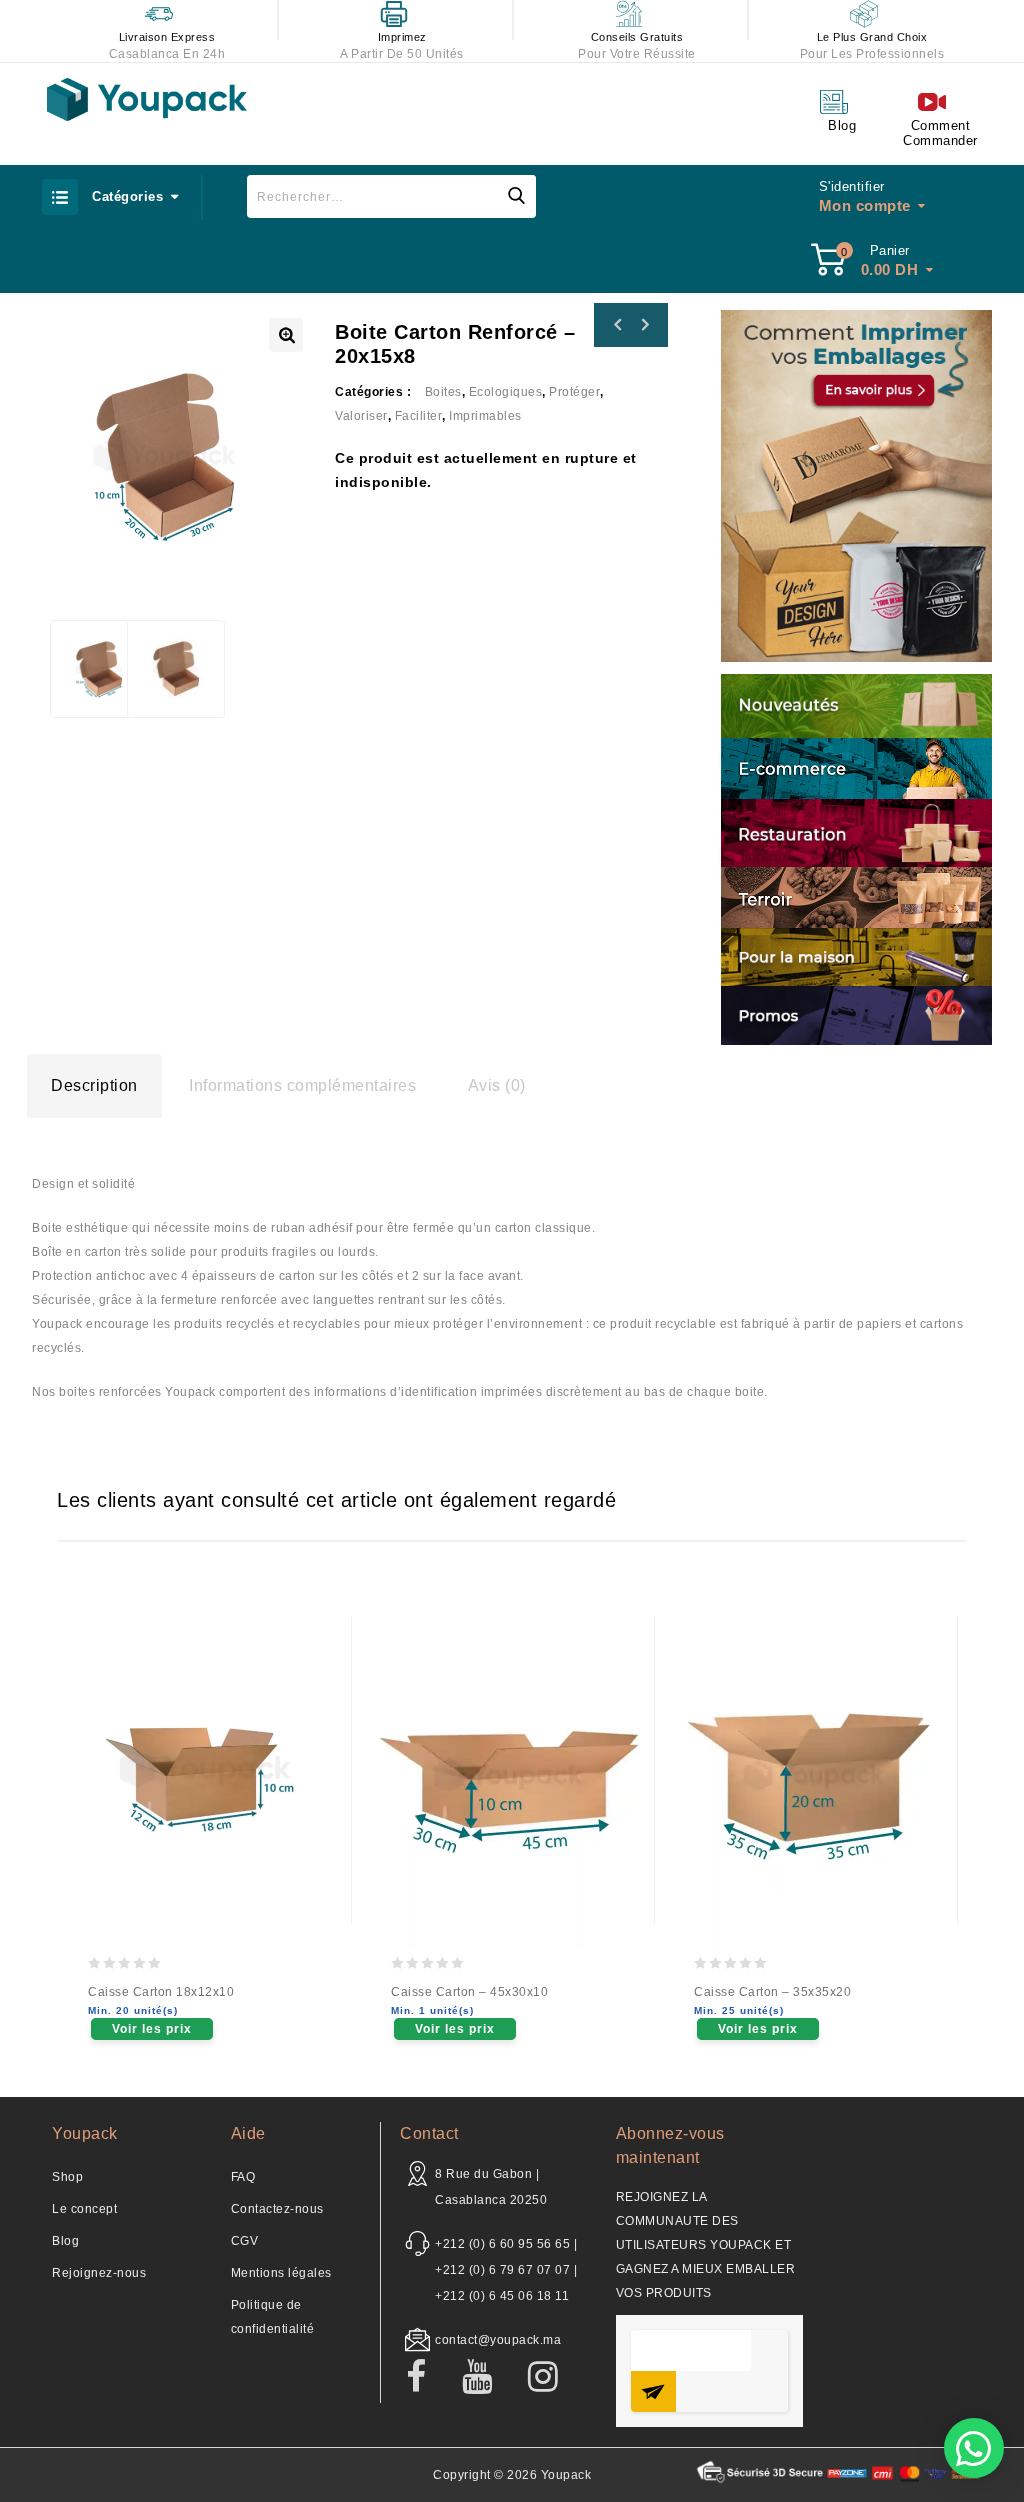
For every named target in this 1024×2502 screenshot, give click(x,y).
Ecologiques (506, 392)
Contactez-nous (277, 2209)
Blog (65, 2241)
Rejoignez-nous (99, 2273)
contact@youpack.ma (498, 2340)
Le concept (84, 2209)
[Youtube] (487, 2378)
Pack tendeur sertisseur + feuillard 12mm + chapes (644, 325)
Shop (67, 2177)
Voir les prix (152, 2029)
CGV (245, 2241)
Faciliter (419, 416)
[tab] (94, 1086)
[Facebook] (426, 2378)
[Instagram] (553, 2378)
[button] (974, 2448)
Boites (443, 392)
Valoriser (361, 416)
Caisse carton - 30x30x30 (618, 325)
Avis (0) (497, 1085)
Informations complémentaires (302, 1085)
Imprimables (485, 416)
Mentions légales (281, 2273)
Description (94, 1085)
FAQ (243, 2177)
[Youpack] (147, 99)
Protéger (574, 392)
